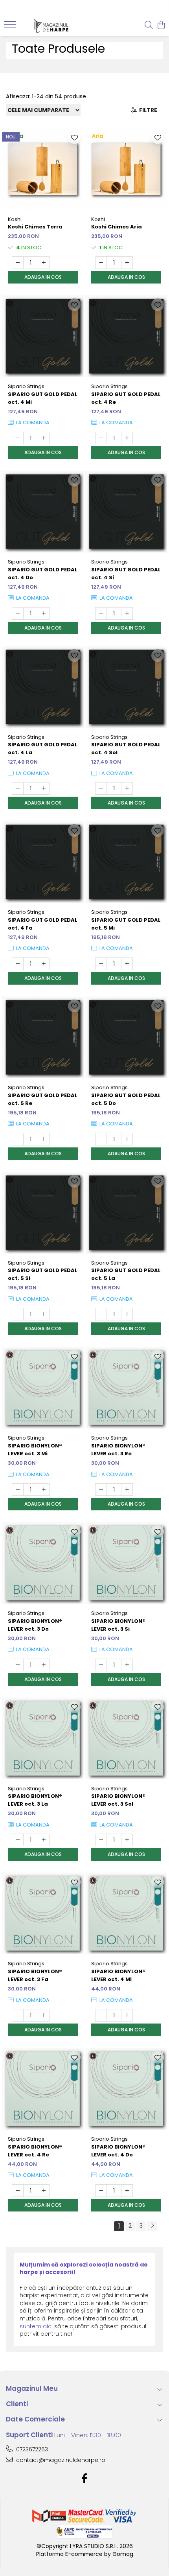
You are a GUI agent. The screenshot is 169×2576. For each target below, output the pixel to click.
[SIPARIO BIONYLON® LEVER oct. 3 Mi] (43, 1388)
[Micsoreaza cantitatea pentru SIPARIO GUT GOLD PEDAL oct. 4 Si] (101, 613)
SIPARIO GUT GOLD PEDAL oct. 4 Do (43, 574)
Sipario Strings (26, 386)
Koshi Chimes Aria (117, 227)
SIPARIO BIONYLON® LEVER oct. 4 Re (35, 2151)
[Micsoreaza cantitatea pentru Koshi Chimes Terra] (18, 263)
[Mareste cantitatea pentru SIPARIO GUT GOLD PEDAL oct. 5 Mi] (127, 964)
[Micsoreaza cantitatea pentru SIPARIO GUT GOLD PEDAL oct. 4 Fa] (18, 964)
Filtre (147, 110)
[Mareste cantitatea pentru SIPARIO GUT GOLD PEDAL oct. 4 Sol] (127, 788)
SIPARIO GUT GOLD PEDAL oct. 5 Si (43, 1274)
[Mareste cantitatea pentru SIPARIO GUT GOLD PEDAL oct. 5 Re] (44, 1139)
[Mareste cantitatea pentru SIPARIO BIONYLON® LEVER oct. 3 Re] (127, 1490)
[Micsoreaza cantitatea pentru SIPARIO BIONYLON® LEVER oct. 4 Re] (18, 2191)
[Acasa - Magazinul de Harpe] (51, 26)
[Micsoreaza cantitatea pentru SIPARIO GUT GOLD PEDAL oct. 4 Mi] (18, 438)
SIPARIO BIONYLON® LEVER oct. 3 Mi (35, 1450)
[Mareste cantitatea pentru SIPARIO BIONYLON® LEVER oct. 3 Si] (127, 1665)
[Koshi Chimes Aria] (126, 169)
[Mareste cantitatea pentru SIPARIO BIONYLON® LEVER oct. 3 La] (44, 1840)
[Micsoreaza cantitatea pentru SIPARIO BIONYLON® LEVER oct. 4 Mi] (101, 2015)
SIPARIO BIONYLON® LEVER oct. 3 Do (35, 1625)
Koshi (15, 219)
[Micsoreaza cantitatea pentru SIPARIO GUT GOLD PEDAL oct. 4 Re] (101, 438)
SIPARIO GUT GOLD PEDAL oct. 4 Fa (43, 924)
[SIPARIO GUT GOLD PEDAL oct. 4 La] (43, 687)
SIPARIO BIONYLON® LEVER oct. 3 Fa (35, 1975)
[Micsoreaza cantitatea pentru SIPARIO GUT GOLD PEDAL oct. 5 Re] (18, 1139)
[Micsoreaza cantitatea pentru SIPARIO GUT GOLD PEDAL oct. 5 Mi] (101, 964)
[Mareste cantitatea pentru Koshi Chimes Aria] (127, 263)
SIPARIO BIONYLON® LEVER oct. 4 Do (118, 2151)
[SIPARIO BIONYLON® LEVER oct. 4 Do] (126, 2089)
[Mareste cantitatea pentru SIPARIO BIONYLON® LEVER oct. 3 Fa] (44, 2015)
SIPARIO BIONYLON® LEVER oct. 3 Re (118, 1450)
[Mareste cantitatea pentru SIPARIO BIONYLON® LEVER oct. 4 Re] (44, 2191)
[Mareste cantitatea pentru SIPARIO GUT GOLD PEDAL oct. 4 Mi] (44, 438)
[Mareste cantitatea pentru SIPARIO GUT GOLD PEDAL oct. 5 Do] (127, 1139)
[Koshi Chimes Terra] (43, 169)
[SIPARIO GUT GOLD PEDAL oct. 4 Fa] (43, 862)
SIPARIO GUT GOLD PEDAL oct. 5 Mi (126, 924)
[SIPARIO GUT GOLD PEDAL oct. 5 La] (126, 1213)
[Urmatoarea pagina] (152, 2226)
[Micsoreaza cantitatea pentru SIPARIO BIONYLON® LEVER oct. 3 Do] (18, 1665)
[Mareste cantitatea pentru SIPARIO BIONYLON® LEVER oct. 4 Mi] (127, 2015)
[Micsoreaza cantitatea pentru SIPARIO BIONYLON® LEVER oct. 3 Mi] (18, 1490)
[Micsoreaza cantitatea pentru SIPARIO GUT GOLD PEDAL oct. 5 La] (101, 1314)
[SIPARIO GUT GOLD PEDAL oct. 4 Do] (43, 512)
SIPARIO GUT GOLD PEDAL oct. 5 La (126, 1274)
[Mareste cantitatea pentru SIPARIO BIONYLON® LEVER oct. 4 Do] (127, 2191)
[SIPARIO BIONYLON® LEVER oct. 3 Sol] (126, 1738)
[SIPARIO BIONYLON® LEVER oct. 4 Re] (43, 2089)
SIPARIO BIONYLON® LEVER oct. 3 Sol (118, 1800)
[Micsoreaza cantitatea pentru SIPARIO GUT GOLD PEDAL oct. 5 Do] (101, 1139)
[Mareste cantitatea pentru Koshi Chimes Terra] (44, 263)
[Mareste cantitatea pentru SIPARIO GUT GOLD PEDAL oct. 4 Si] (127, 613)
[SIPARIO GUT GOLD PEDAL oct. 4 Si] (126, 512)
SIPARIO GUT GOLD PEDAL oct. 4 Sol (126, 748)
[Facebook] (85, 2479)
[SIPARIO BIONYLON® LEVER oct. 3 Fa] (43, 1913)
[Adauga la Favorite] (74, 138)
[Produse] (11, 27)
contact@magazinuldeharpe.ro (60, 2460)
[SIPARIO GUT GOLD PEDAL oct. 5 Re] (43, 1037)
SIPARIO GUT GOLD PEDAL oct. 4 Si (126, 574)
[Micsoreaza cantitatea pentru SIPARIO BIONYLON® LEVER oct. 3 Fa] (18, 2015)
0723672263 (31, 2449)
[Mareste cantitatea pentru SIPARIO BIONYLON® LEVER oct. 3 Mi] (44, 1490)
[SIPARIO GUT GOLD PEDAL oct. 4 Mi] (43, 336)
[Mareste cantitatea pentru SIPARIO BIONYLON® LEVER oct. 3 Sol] (127, 1840)
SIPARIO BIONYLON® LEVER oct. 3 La (35, 1800)
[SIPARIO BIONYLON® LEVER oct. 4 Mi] (126, 1913)
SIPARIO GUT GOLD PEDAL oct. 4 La (43, 748)
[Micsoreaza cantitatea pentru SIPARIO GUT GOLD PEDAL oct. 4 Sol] (101, 788)
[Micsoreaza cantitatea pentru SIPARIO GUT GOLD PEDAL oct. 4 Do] (18, 613)
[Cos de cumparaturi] (161, 26)
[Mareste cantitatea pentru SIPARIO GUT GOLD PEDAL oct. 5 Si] (44, 1314)
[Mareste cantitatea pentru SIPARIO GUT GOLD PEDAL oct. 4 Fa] (44, 964)
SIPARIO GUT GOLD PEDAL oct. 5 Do (126, 1099)
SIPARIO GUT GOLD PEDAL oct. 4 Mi (43, 398)
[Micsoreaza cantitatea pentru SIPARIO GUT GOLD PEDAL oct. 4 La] (18, 788)
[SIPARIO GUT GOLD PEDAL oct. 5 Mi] (126, 862)
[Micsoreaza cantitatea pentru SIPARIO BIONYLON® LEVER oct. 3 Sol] (101, 1840)
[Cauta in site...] (149, 26)
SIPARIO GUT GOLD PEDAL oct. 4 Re (126, 398)
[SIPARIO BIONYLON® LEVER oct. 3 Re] (126, 1388)
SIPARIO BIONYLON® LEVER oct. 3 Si (118, 1625)
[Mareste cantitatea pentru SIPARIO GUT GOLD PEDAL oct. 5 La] (127, 1314)
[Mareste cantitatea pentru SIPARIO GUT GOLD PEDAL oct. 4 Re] (127, 438)
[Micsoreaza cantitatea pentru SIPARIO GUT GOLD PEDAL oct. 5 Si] (18, 1314)
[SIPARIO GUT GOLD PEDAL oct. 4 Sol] (126, 687)
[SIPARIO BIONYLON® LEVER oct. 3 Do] (43, 1563)
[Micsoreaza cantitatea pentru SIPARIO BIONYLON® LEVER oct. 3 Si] (101, 1665)
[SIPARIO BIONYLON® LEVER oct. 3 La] (43, 1738)
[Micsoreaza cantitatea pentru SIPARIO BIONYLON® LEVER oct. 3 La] (18, 1840)
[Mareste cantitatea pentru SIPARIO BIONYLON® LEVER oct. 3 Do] (44, 1665)
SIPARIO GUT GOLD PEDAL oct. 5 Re (43, 1099)
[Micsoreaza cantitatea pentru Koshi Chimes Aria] (101, 263)
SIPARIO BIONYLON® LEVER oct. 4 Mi (118, 1975)
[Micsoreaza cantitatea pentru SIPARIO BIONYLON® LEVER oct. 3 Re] (101, 1490)
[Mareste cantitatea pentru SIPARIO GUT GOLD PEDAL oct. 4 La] (44, 788)
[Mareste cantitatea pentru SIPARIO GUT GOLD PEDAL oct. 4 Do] (44, 613)
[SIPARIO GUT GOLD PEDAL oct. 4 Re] (126, 336)
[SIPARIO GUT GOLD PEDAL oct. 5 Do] (126, 1037)
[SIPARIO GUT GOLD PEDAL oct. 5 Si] (43, 1213)
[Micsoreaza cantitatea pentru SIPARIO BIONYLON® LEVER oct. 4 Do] (101, 2191)
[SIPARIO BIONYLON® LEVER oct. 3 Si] (126, 1563)
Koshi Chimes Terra (35, 227)
